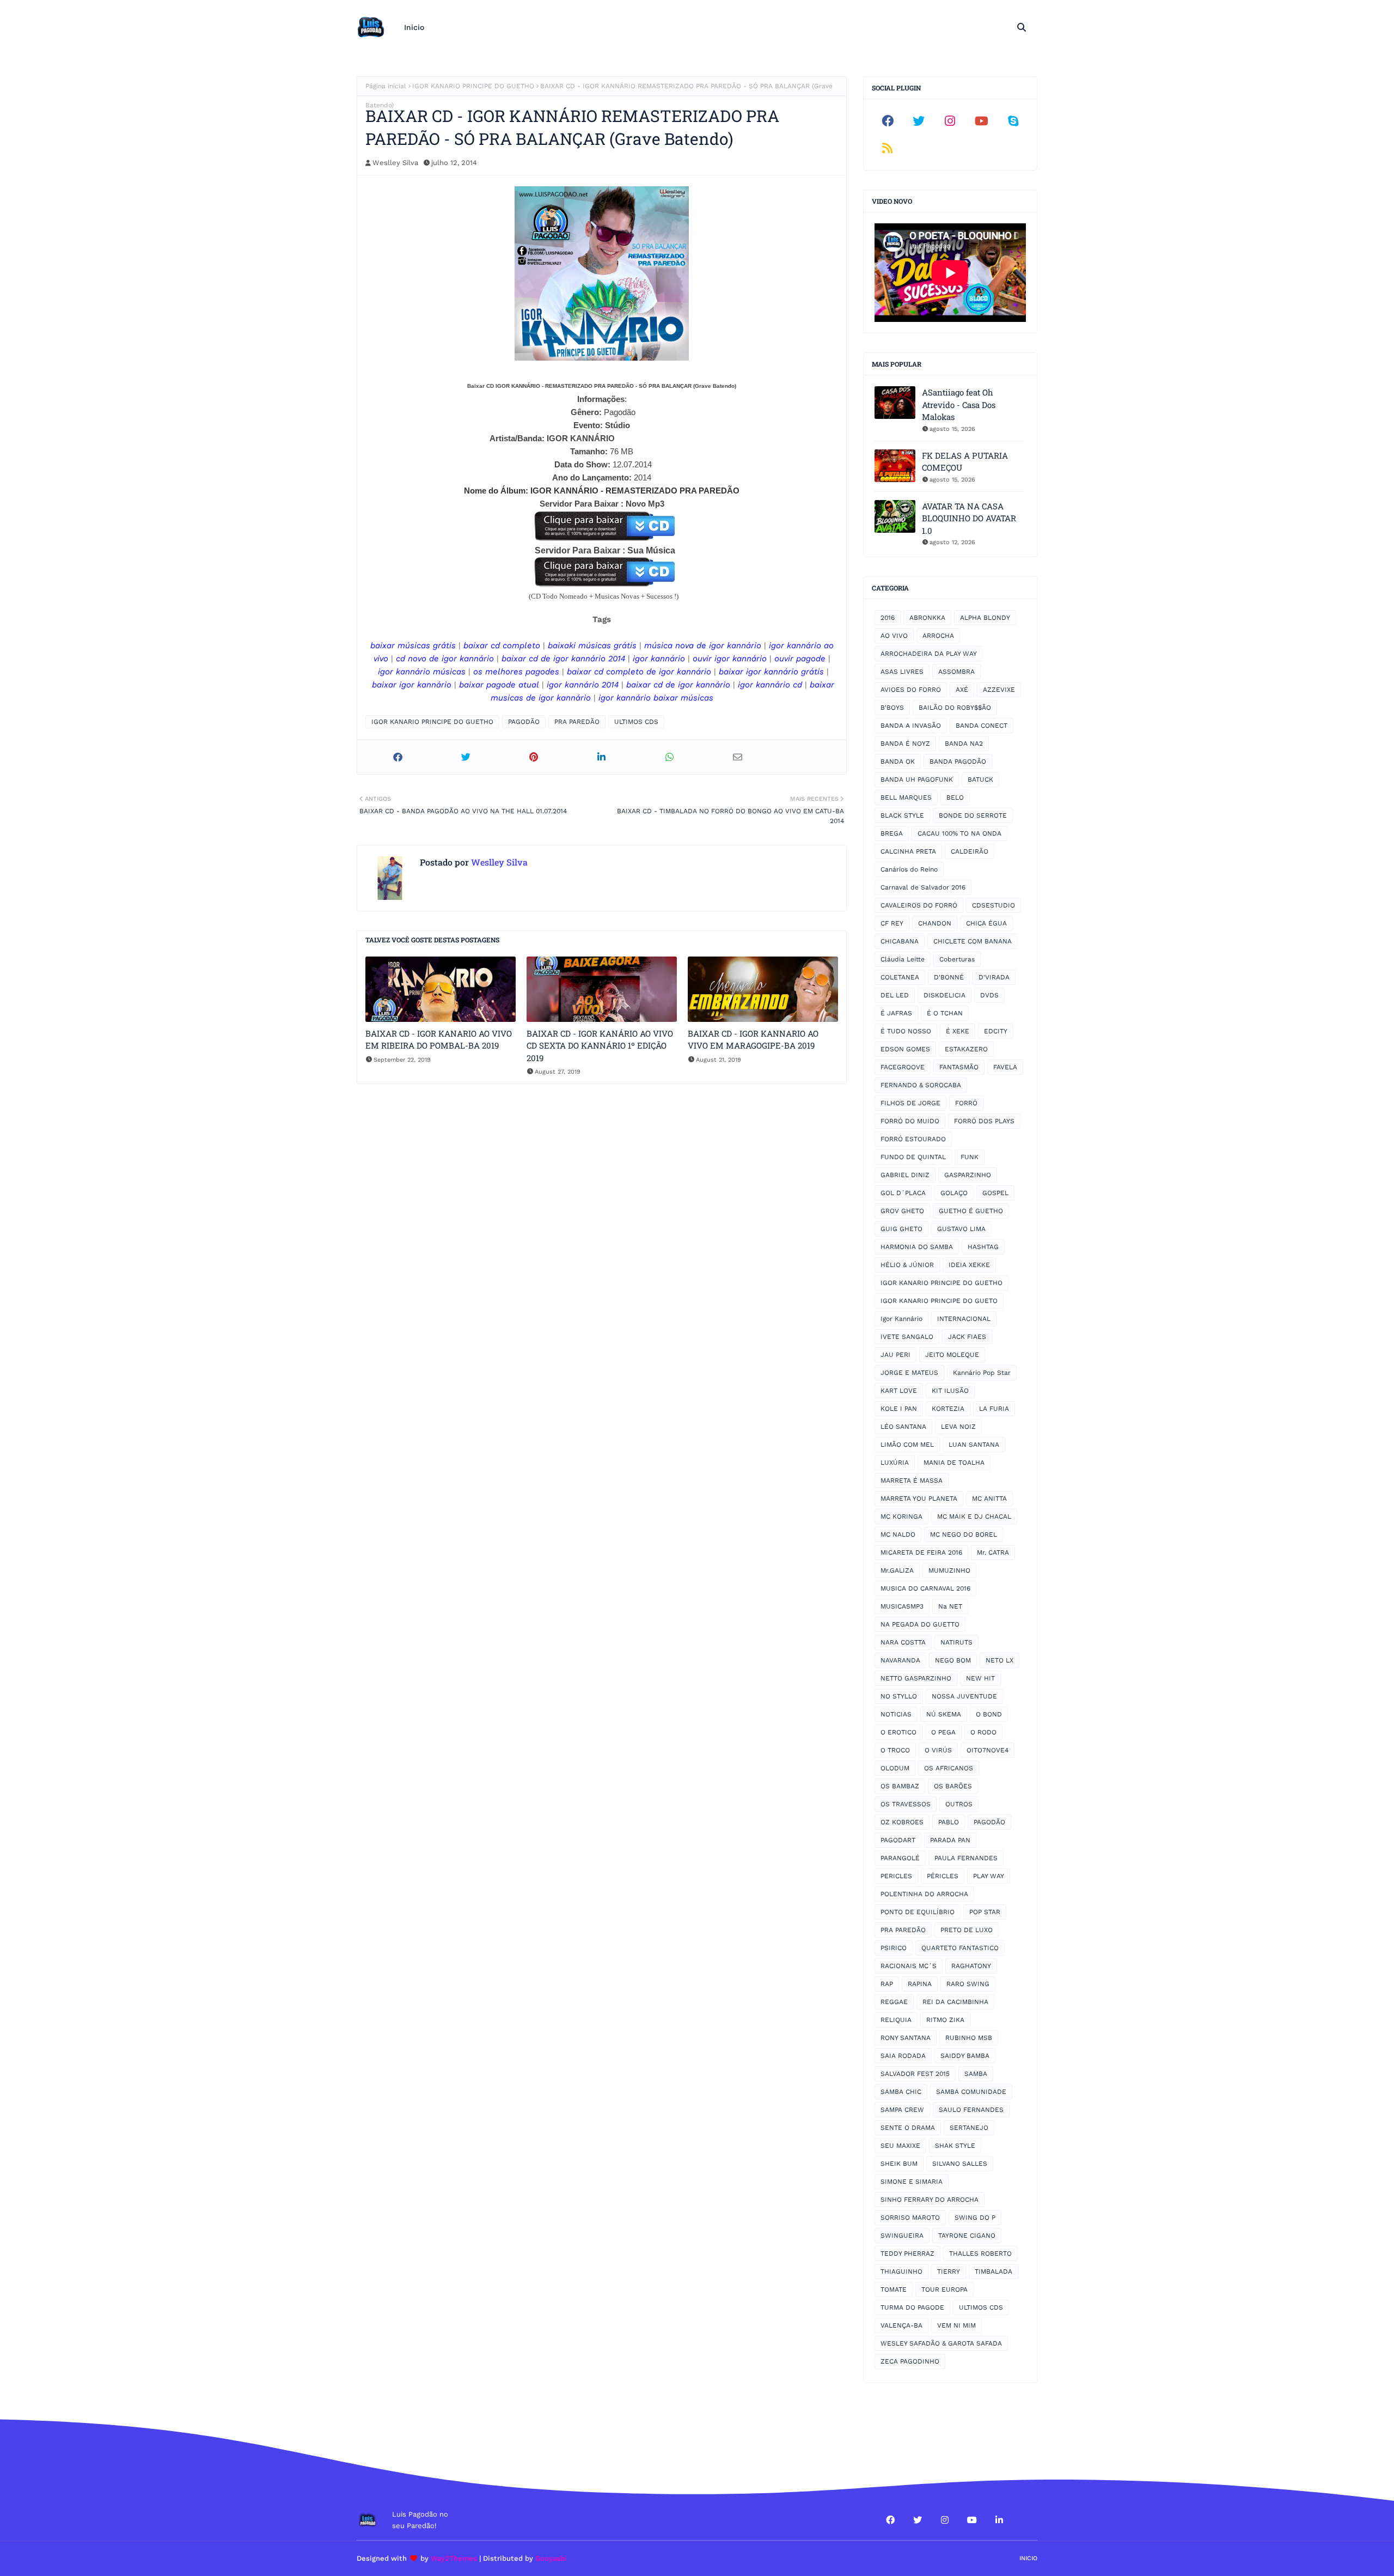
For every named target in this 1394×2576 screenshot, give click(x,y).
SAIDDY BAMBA (965, 2056)
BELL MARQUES (906, 797)
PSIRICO (894, 1948)
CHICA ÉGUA (986, 923)
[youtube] (982, 121)
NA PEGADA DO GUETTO (920, 1624)
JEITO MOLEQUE (952, 1355)
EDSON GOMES (905, 1049)
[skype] (1013, 121)
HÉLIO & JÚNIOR (907, 1265)
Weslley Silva (395, 163)
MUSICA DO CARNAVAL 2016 (925, 1588)
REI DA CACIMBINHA (955, 2002)
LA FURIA (994, 1409)
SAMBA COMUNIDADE (971, 2092)
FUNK (970, 1157)
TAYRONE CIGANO (967, 2236)
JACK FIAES (967, 1337)
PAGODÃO (524, 722)
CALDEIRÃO (970, 851)
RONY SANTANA (906, 2038)
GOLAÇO (954, 1193)
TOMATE (894, 2289)
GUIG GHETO (901, 1229)
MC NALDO (898, 1534)
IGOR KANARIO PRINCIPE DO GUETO (939, 1301)
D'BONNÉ (949, 977)
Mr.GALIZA (897, 1570)
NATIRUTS (956, 1642)
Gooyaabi (551, 2558)
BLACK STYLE (902, 815)
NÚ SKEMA (944, 1714)
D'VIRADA (994, 977)
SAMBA (976, 2074)
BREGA (892, 833)
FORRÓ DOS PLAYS (984, 1121)
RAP (887, 1984)
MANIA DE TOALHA (954, 1463)
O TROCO (895, 1750)
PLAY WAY (989, 1876)
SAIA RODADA (903, 2056)
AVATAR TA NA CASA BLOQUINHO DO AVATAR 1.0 (969, 518)
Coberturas (957, 959)
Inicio (1028, 2558)
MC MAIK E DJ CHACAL (974, 1517)
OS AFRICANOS (949, 1768)
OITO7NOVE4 (988, 1750)
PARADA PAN (950, 1840)
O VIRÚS (938, 1750)
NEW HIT (980, 1678)
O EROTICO (898, 1732)
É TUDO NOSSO (906, 1031)
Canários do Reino (909, 869)
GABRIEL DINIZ (905, 1175)
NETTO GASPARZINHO (916, 1678)
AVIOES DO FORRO (911, 690)
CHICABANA (900, 941)
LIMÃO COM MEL (907, 1445)
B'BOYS (892, 708)
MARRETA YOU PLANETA (919, 1499)
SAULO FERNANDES (971, 2110)
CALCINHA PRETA (908, 851)
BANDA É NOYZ (905, 744)
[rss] (888, 148)
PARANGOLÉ (900, 1858)
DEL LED (895, 995)
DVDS (989, 995)
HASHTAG (983, 1247)
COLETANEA (900, 977)
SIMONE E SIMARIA (912, 2182)
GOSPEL (995, 1193)
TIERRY (949, 2271)
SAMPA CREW (902, 2110)
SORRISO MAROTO (910, 2218)
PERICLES (896, 1876)
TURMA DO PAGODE (912, 2307)
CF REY (892, 923)
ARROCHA (938, 636)
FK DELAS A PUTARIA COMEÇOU (965, 462)
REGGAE (894, 2002)
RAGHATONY (971, 1966)
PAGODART (898, 1840)
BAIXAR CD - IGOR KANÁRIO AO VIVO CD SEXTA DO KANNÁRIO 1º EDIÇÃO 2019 (600, 1046)
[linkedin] (999, 2520)
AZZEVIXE (999, 690)
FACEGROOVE (903, 1067)
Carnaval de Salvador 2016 (923, 887)
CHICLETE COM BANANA (973, 941)
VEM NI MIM (956, 2325)
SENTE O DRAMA (908, 2128)
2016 (888, 618)
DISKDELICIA (944, 995)
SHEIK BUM (899, 2164)
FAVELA (1005, 1067)
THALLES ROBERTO (980, 2254)
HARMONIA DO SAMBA (917, 1247)
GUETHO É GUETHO (971, 1211)
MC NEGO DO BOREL (964, 1534)
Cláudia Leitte (903, 959)
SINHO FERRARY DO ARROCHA (930, 2200)
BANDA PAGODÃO (958, 762)
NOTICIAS (896, 1714)
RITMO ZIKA (945, 2020)
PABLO (949, 1822)
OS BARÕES (953, 1786)
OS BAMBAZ (900, 1786)
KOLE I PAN (899, 1409)
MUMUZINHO (949, 1570)
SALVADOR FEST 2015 (915, 2074)
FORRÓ (966, 1103)
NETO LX (999, 1660)
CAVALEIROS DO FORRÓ (919, 905)
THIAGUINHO (901, 2271)
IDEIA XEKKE (969, 1265)
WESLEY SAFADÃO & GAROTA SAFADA (941, 2343)
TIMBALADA (993, 2271)
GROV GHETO (902, 1211)
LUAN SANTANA (974, 1445)
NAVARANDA (900, 1660)
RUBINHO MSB (969, 2038)
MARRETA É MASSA (912, 1481)
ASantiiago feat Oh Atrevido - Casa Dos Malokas (959, 404)
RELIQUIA (896, 2020)
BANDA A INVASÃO (911, 726)
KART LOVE (899, 1391)
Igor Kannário (901, 1319)
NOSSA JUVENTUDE (964, 1696)
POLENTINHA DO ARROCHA (924, 1894)
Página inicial (386, 86)
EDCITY (996, 1031)
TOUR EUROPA (944, 2289)
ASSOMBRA (956, 672)
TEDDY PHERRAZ (907, 2254)
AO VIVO (894, 636)
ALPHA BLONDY (985, 618)
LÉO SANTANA (903, 1427)
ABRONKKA (927, 618)
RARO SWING (968, 1984)
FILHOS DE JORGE (910, 1103)
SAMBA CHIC (901, 2092)
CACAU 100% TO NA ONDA (959, 833)
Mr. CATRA (993, 1552)
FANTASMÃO (959, 1067)
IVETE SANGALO (907, 1337)
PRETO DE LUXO (967, 1930)
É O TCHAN (945, 1013)
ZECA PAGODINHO (910, 2361)
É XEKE (958, 1031)
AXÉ (962, 690)
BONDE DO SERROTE (973, 815)
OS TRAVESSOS (906, 1804)
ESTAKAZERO (966, 1049)
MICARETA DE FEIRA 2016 (921, 1552)
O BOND (989, 1714)
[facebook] (888, 121)
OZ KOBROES (902, 1822)
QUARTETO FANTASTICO (960, 1948)
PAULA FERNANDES (966, 1858)
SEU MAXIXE (900, 2146)
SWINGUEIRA (902, 2236)
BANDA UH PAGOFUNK (917, 780)
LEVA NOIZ (958, 1427)
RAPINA (920, 1984)
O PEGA (943, 1732)
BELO (955, 797)
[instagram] (950, 121)
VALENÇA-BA (901, 2325)
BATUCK (980, 780)
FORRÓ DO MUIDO (910, 1121)
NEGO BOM (953, 1660)
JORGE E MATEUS (909, 1373)
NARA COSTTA (903, 1642)
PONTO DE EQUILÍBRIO (918, 1912)
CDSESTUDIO (993, 905)
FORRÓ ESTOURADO (913, 1139)
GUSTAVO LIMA (961, 1229)
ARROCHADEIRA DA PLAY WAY (929, 654)
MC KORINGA (901, 1517)
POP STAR (985, 1912)
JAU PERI (895, 1355)
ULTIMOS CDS (636, 722)
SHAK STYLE (955, 2146)
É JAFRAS (896, 1013)
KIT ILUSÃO (950, 1391)
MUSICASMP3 (902, 1606)
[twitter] (919, 121)
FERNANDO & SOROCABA (921, 1085)
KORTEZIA (948, 1409)
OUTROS (959, 1804)
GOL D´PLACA (903, 1193)
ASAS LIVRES (902, 672)
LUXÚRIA (895, 1463)
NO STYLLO (899, 1696)
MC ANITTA (989, 1499)
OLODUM (895, 1768)
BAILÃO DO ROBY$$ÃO (955, 708)
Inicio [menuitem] (414, 27)
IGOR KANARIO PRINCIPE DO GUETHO (473, 86)
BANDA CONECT (982, 726)
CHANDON (935, 923)
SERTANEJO (969, 2128)
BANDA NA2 (964, 744)
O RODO (983, 1732)
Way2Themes (454, 2558)
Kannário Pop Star (982, 1373)
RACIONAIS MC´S (909, 1966)
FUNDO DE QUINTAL (913, 1157)
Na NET (950, 1606)
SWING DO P (975, 2218)
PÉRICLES (943, 1876)
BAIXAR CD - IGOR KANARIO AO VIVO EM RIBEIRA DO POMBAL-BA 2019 (439, 1040)
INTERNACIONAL (964, 1319)
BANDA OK (898, 762)
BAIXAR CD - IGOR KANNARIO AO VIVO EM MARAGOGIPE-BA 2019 (753, 1040)
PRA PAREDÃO (577, 722)
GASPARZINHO (968, 1175)
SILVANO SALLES (960, 2164)
